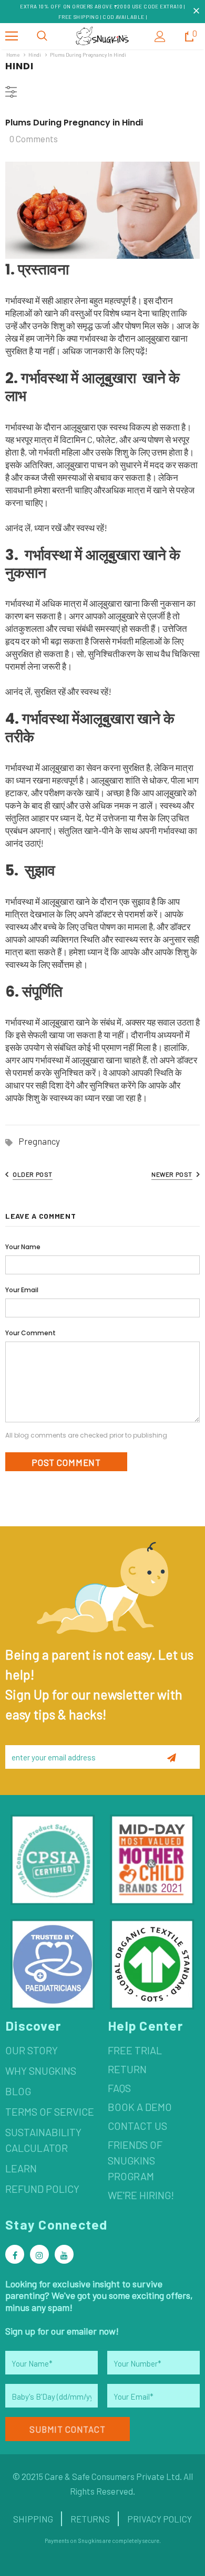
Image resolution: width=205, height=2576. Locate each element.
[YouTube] (64, 2254)
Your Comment (30, 1333)
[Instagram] (39, 2254)
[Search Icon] (42, 36)
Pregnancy (39, 1141)
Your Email (22, 1290)
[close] (196, 12)
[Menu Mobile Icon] (12, 36)
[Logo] (102, 36)
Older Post (33, 1174)
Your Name (23, 1247)
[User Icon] (160, 36)
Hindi (35, 55)
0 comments (34, 139)
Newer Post (172, 1174)
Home (13, 55)
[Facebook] (15, 2254)
